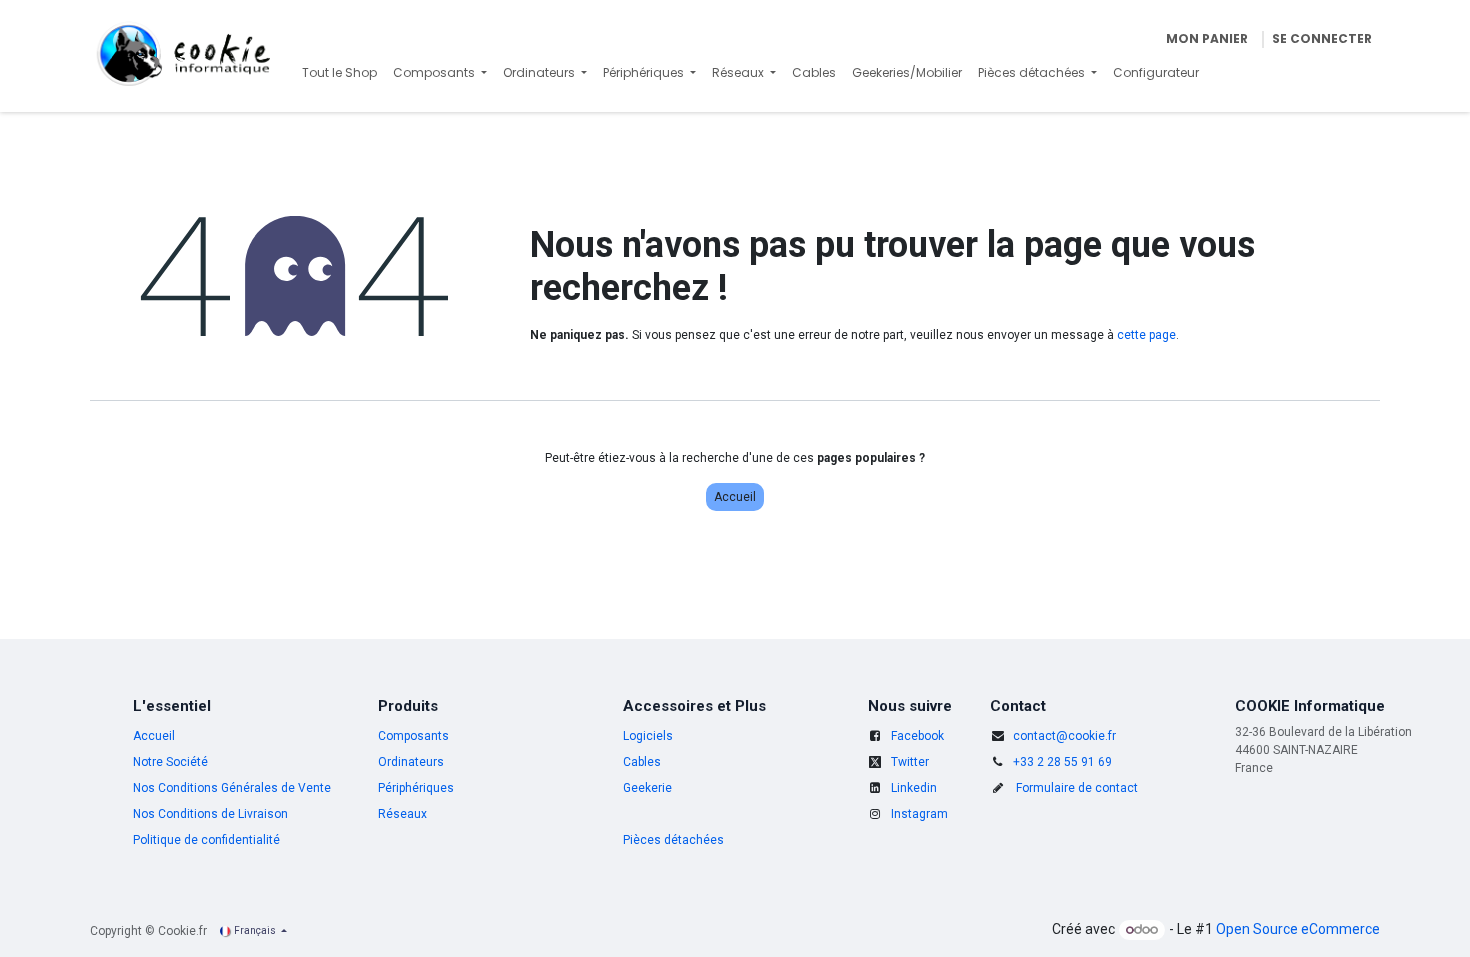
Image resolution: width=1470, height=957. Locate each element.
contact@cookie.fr (1064, 736)
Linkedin (914, 788)
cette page (1146, 335)
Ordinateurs (411, 762)
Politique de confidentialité (206, 840)
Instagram (919, 814)
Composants (413, 736)
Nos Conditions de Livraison (210, 814)
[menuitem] (339, 73)
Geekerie (647, 788)
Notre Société (170, 762)
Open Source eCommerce (1298, 929)
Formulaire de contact (1077, 788)
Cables (642, 762)
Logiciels (648, 736)
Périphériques (416, 788)
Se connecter (1322, 38)
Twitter (910, 762)
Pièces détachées (673, 840)
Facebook (917, 736)
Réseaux (402, 814)
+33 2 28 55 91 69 (1062, 762)
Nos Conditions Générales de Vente (232, 788)
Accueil (735, 497)
